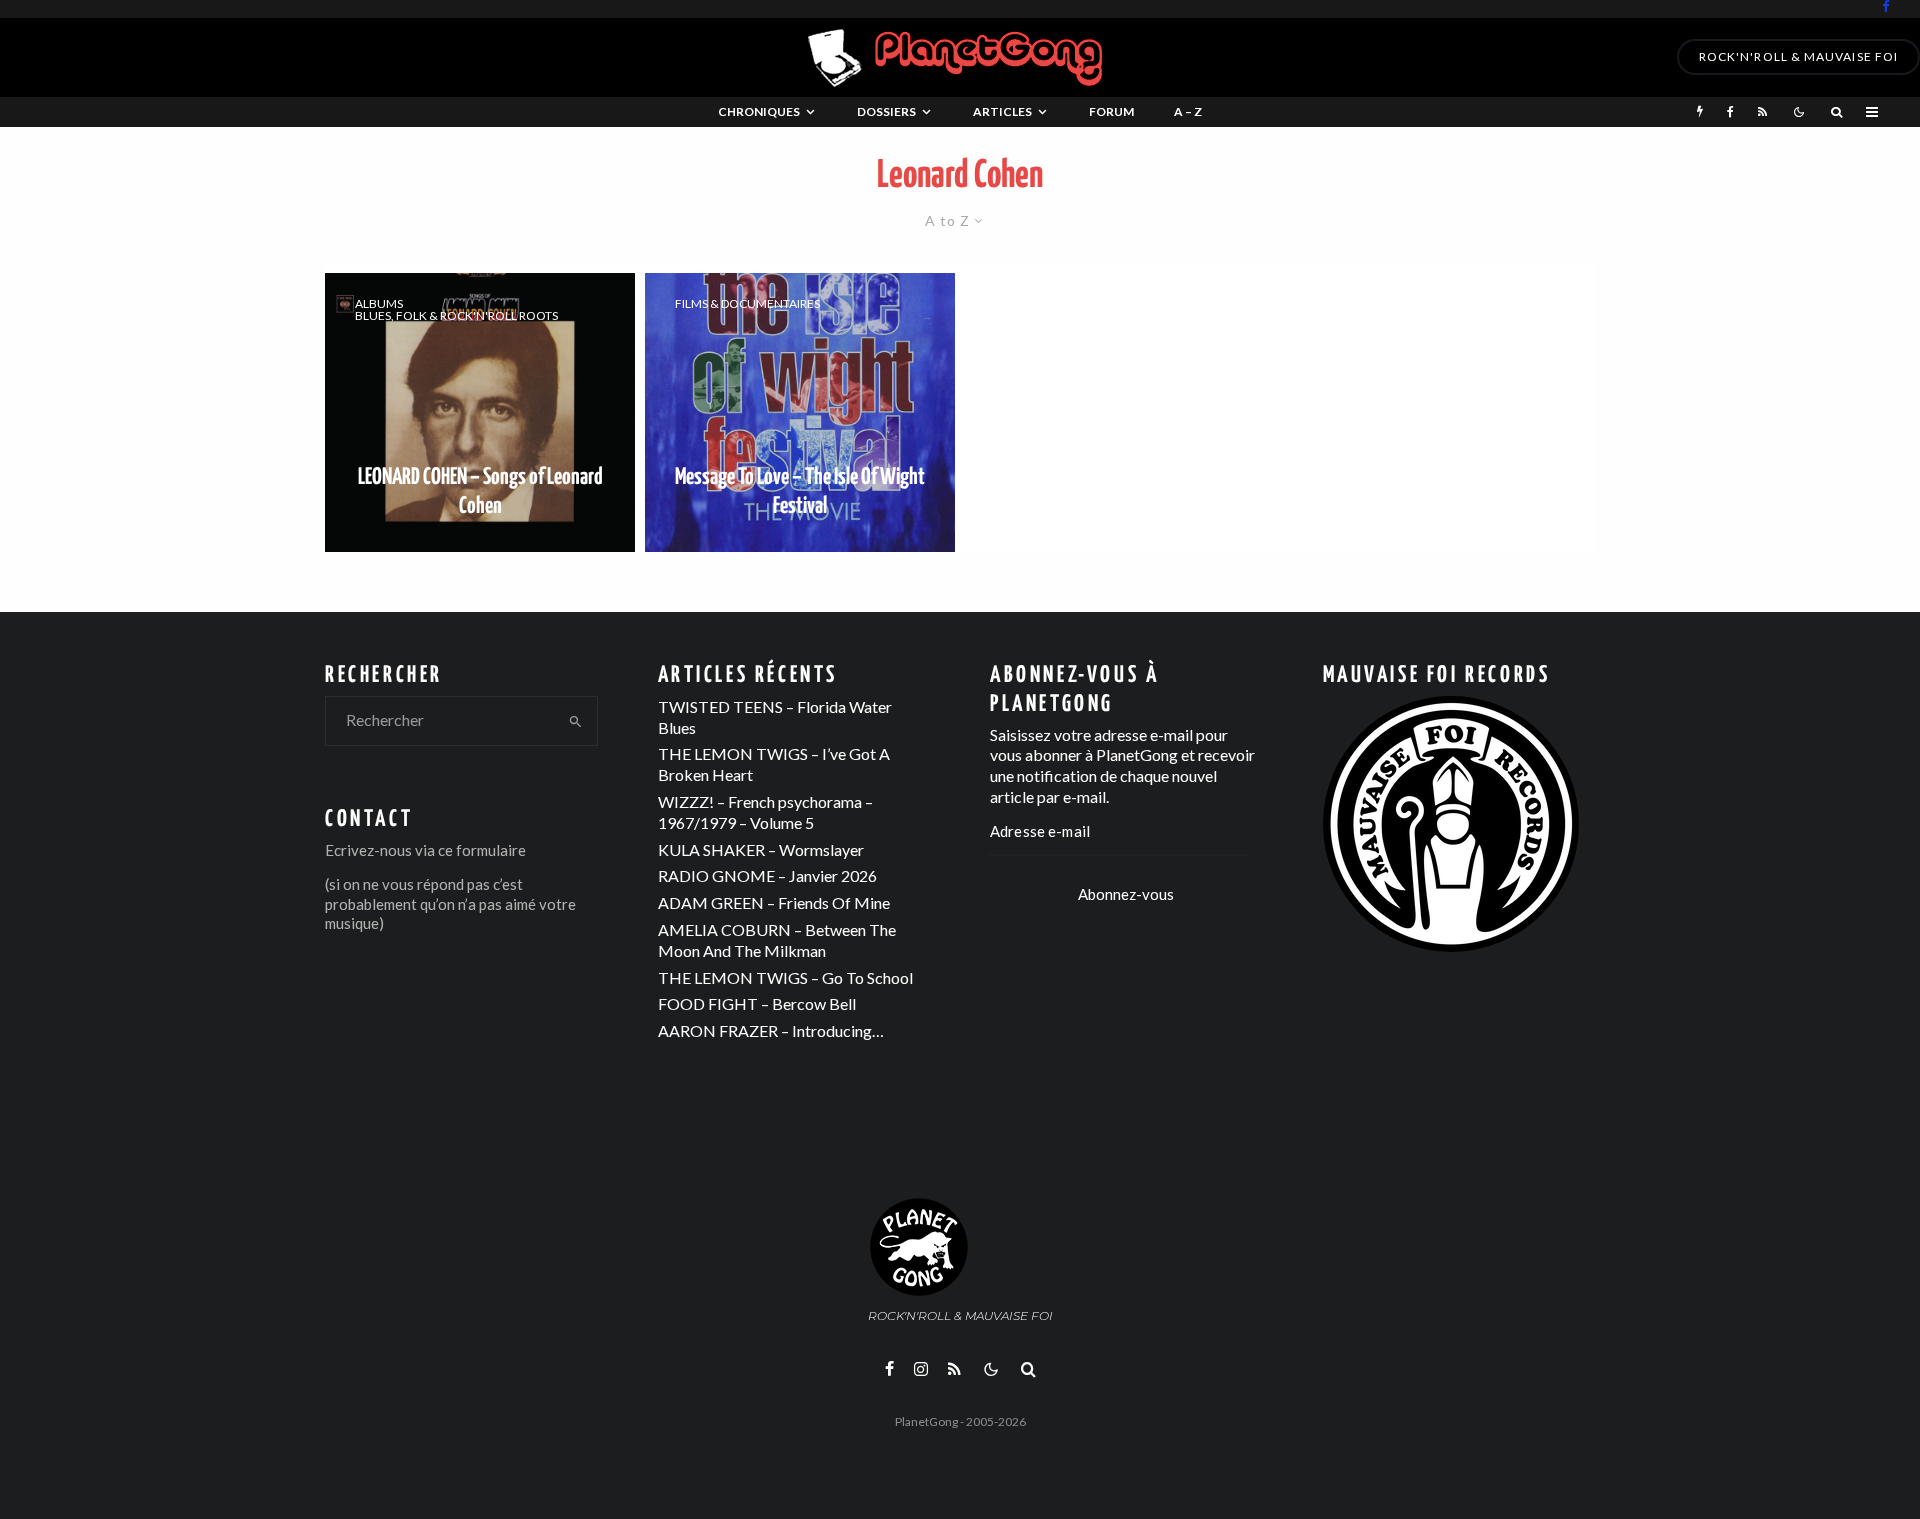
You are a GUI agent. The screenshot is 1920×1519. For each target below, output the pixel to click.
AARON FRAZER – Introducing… (771, 1030)
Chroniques (759, 111)
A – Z (1188, 111)
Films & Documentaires (747, 304)
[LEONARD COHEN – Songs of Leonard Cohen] (480, 412)
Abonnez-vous (1126, 894)
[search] (576, 721)
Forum (1111, 111)
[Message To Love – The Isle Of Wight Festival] (800, 412)
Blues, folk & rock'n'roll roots (456, 316)
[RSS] (1762, 112)
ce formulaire (482, 850)
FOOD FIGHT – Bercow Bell (757, 1003)
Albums (379, 304)
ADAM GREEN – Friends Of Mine (774, 902)
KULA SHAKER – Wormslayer (761, 849)
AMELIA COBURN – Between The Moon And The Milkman (777, 940)
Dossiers (886, 111)
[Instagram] (921, 1369)
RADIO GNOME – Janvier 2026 (767, 875)
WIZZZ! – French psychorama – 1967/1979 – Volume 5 (765, 812)
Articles (1002, 111)
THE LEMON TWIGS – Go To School (785, 977)
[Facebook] (1886, 6)
